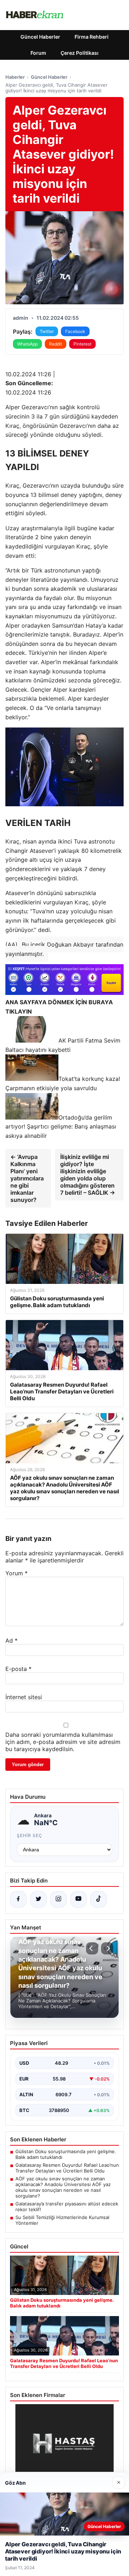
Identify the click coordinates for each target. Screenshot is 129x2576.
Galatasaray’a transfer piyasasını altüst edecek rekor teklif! (67, 2207)
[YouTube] (78, 1899)
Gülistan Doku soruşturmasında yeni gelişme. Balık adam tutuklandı (66, 2154)
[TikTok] (99, 1899)
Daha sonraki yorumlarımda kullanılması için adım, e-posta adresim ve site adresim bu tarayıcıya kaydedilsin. (63, 1742)
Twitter (47, 331)
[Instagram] (58, 1899)
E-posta (18, 1669)
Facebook (75, 331)
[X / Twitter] (38, 1899)
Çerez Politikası (80, 53)
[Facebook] (18, 1899)
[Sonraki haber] (107, 1948)
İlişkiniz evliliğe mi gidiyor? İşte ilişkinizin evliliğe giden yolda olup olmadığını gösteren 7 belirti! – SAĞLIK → (88, 1175)
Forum (38, 53)
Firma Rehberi (92, 37)
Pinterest (82, 344)
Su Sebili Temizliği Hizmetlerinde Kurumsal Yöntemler (62, 2220)
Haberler (15, 77)
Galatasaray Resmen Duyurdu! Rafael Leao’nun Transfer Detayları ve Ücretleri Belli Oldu (67, 2168)
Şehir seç (30, 1835)
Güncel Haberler (40, 37)
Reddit (56, 344)
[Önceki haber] (92, 1948)
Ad (11, 1640)
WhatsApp (27, 344)
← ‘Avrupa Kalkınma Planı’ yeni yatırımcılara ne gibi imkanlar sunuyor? (27, 1178)
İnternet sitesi (24, 1697)
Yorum (16, 1573)
